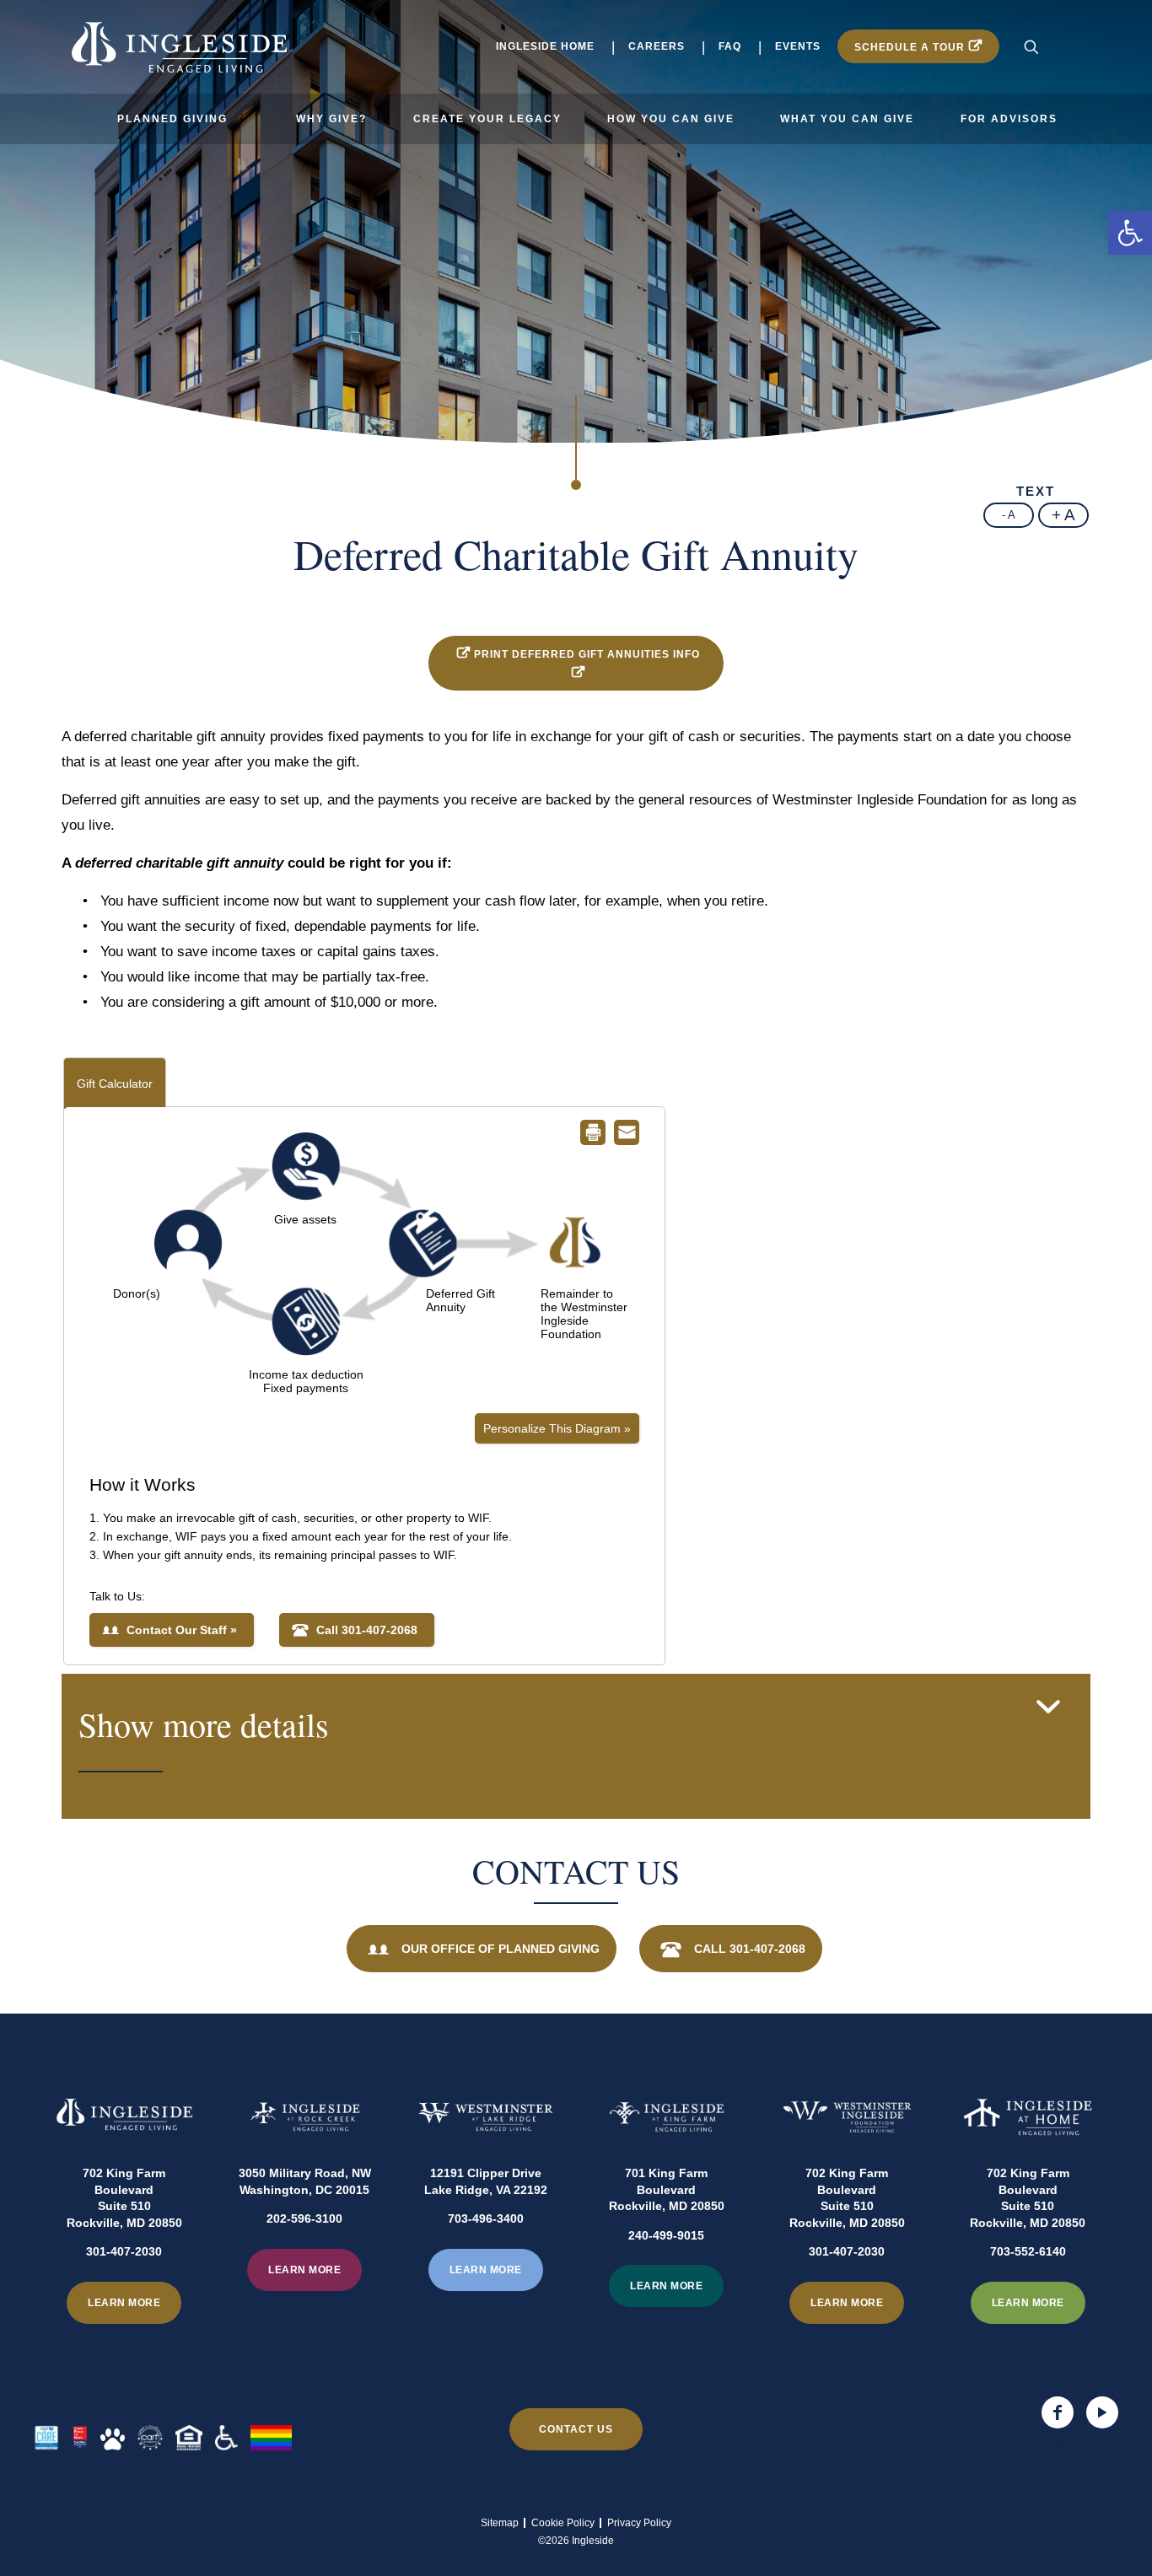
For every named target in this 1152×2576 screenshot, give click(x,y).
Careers (657, 46)
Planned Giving (172, 119)
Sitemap (500, 2523)
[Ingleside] (179, 47)
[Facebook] (1058, 2412)
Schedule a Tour (910, 47)
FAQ (730, 46)
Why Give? (331, 119)
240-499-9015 (666, 2235)
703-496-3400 (486, 2218)
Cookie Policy (563, 2523)
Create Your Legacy (487, 119)
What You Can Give (847, 119)
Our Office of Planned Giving (501, 1949)
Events (798, 46)
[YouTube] (1102, 2412)
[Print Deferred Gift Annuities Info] (462, 654)
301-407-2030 (124, 2251)
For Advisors (1009, 119)
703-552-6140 (1028, 2251)
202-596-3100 (304, 2218)
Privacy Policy (639, 2523)
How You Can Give (671, 119)
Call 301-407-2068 (750, 1949)
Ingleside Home (545, 46)
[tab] (576, 1746)
